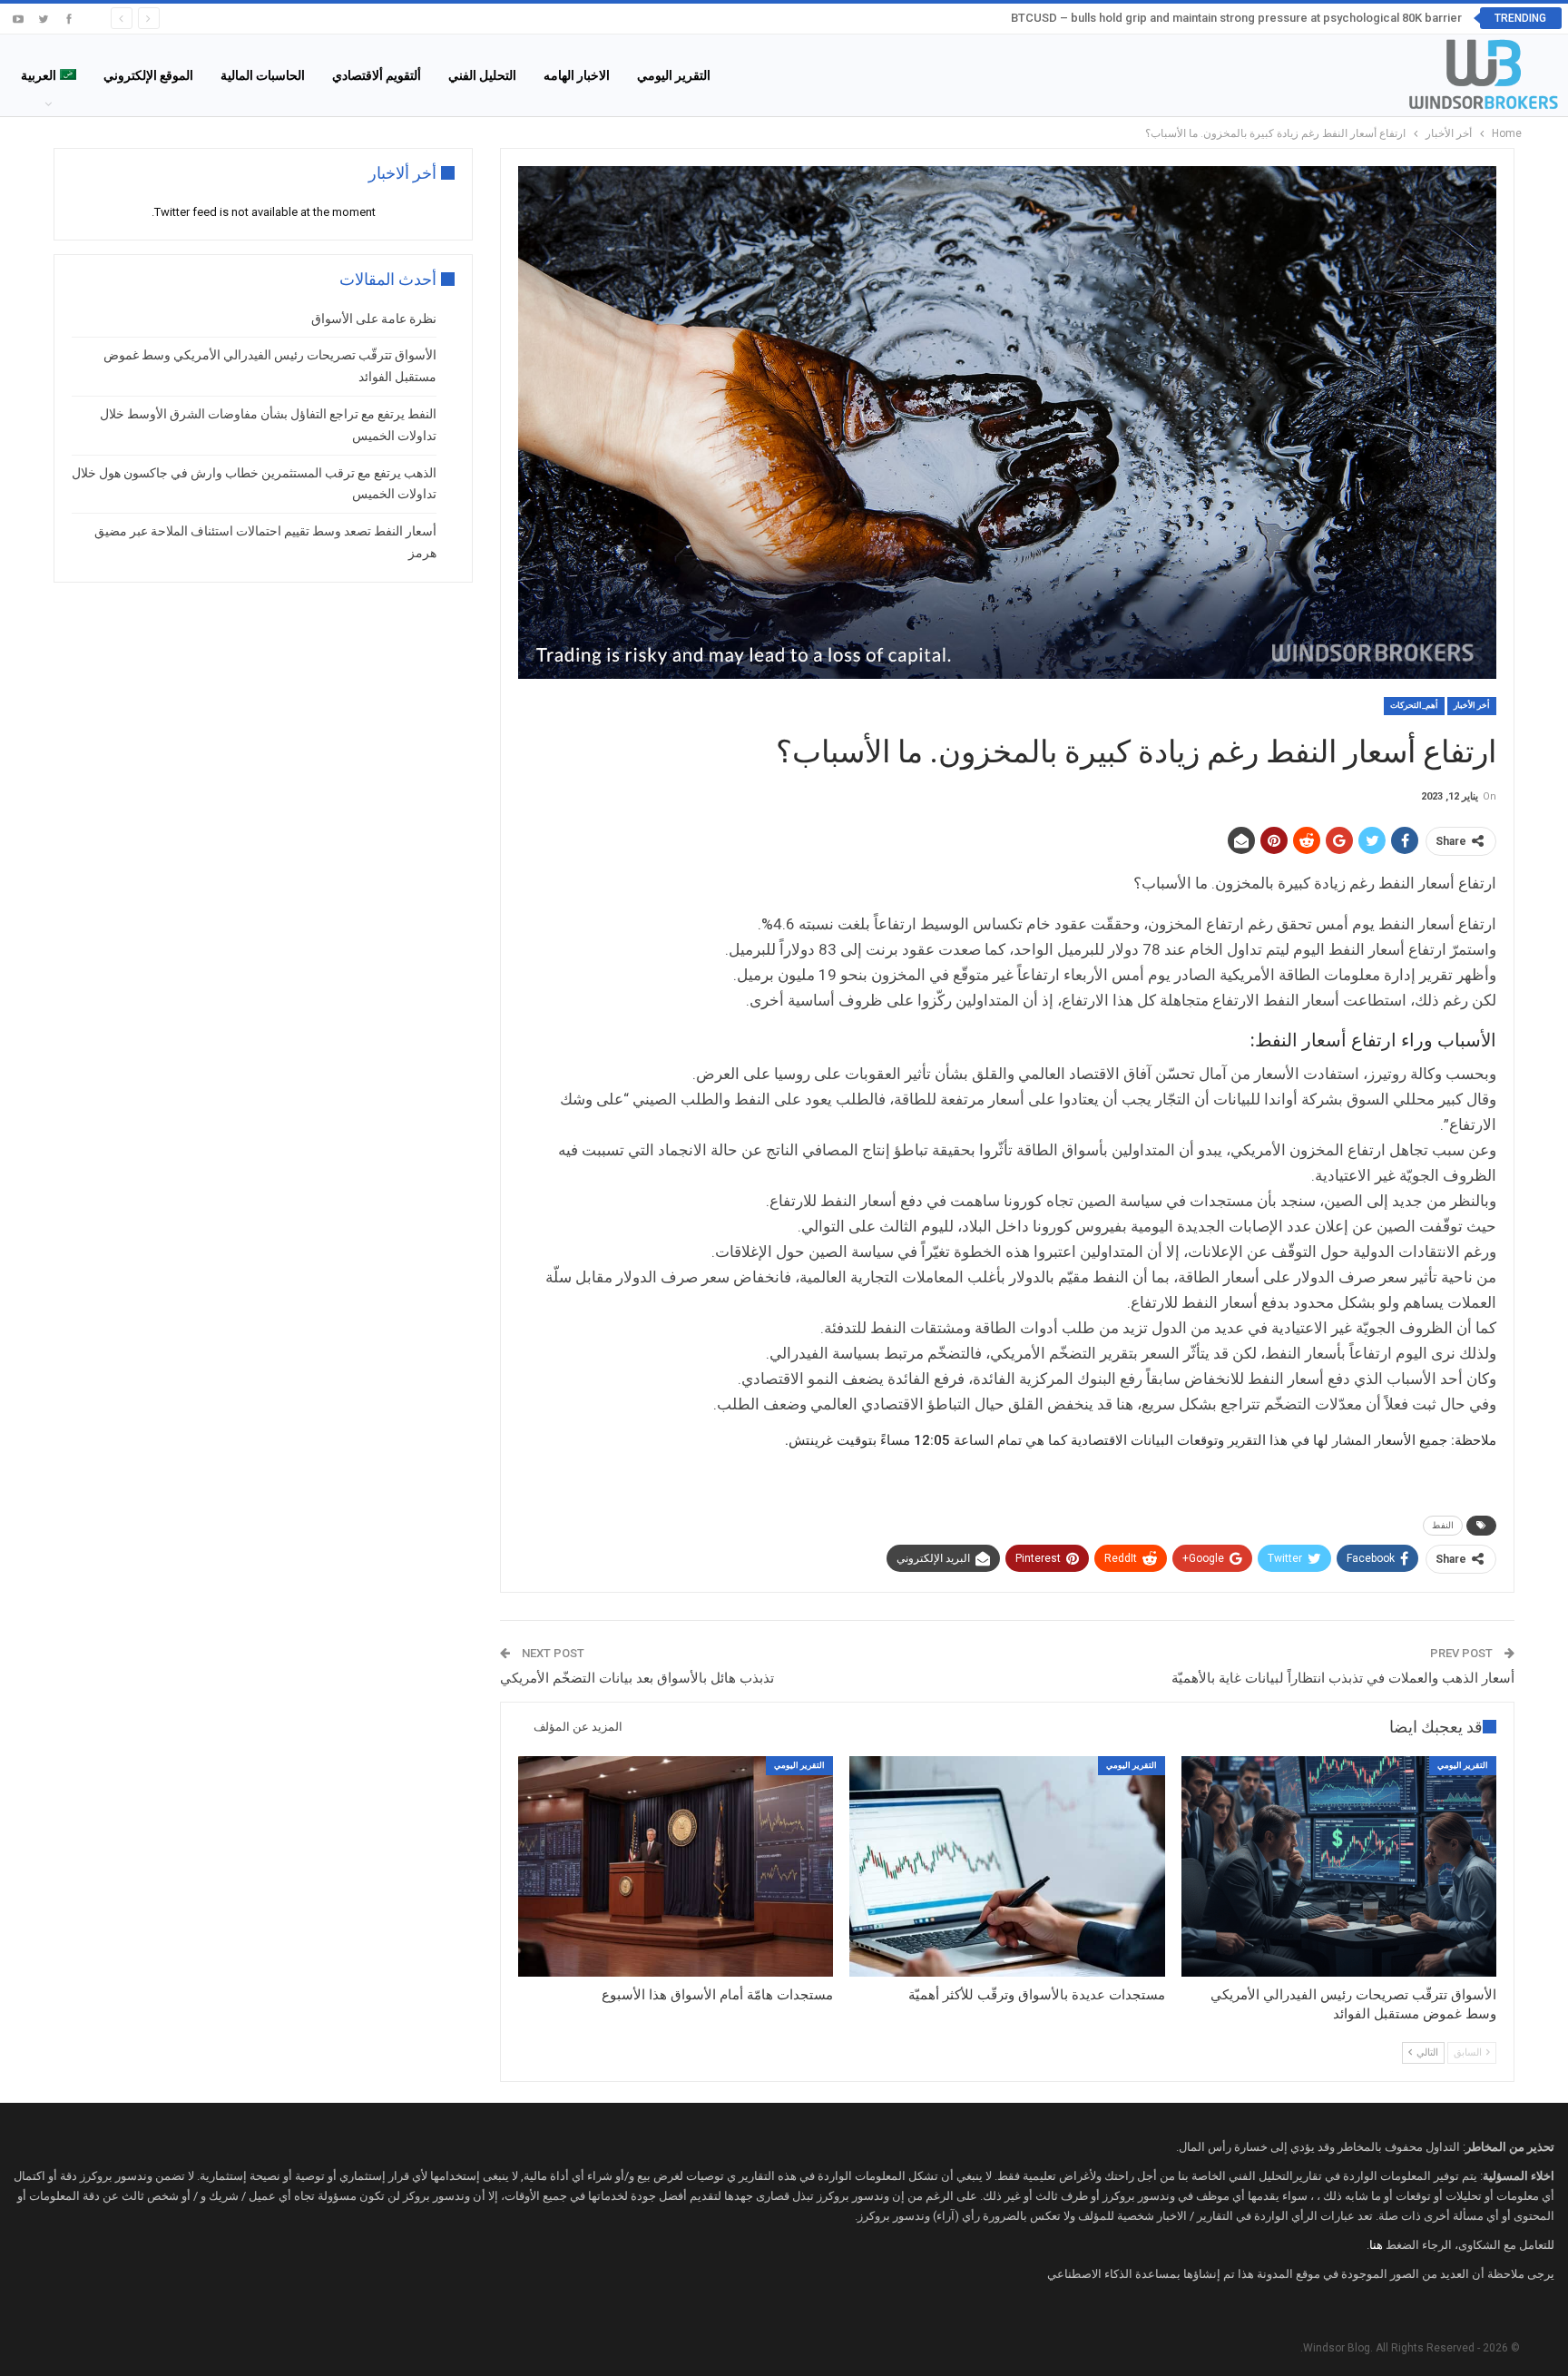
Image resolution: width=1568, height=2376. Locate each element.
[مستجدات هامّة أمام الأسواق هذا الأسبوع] (676, 1866)
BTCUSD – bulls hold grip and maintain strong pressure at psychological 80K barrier (1236, 18)
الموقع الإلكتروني (148, 75)
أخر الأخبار (1472, 705)
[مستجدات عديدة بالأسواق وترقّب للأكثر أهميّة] (1007, 1866)
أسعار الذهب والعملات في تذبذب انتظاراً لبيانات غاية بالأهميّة (1343, 1678)
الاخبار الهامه (577, 75)
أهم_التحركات (1414, 705)
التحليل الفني (482, 75)
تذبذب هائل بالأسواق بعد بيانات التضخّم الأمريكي (637, 1678)
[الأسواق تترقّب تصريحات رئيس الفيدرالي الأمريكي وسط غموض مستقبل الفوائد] (1339, 1866)
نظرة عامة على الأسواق (374, 319)
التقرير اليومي (674, 75)
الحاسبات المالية (263, 75)
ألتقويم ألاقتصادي (377, 75)
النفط (1443, 1525)
